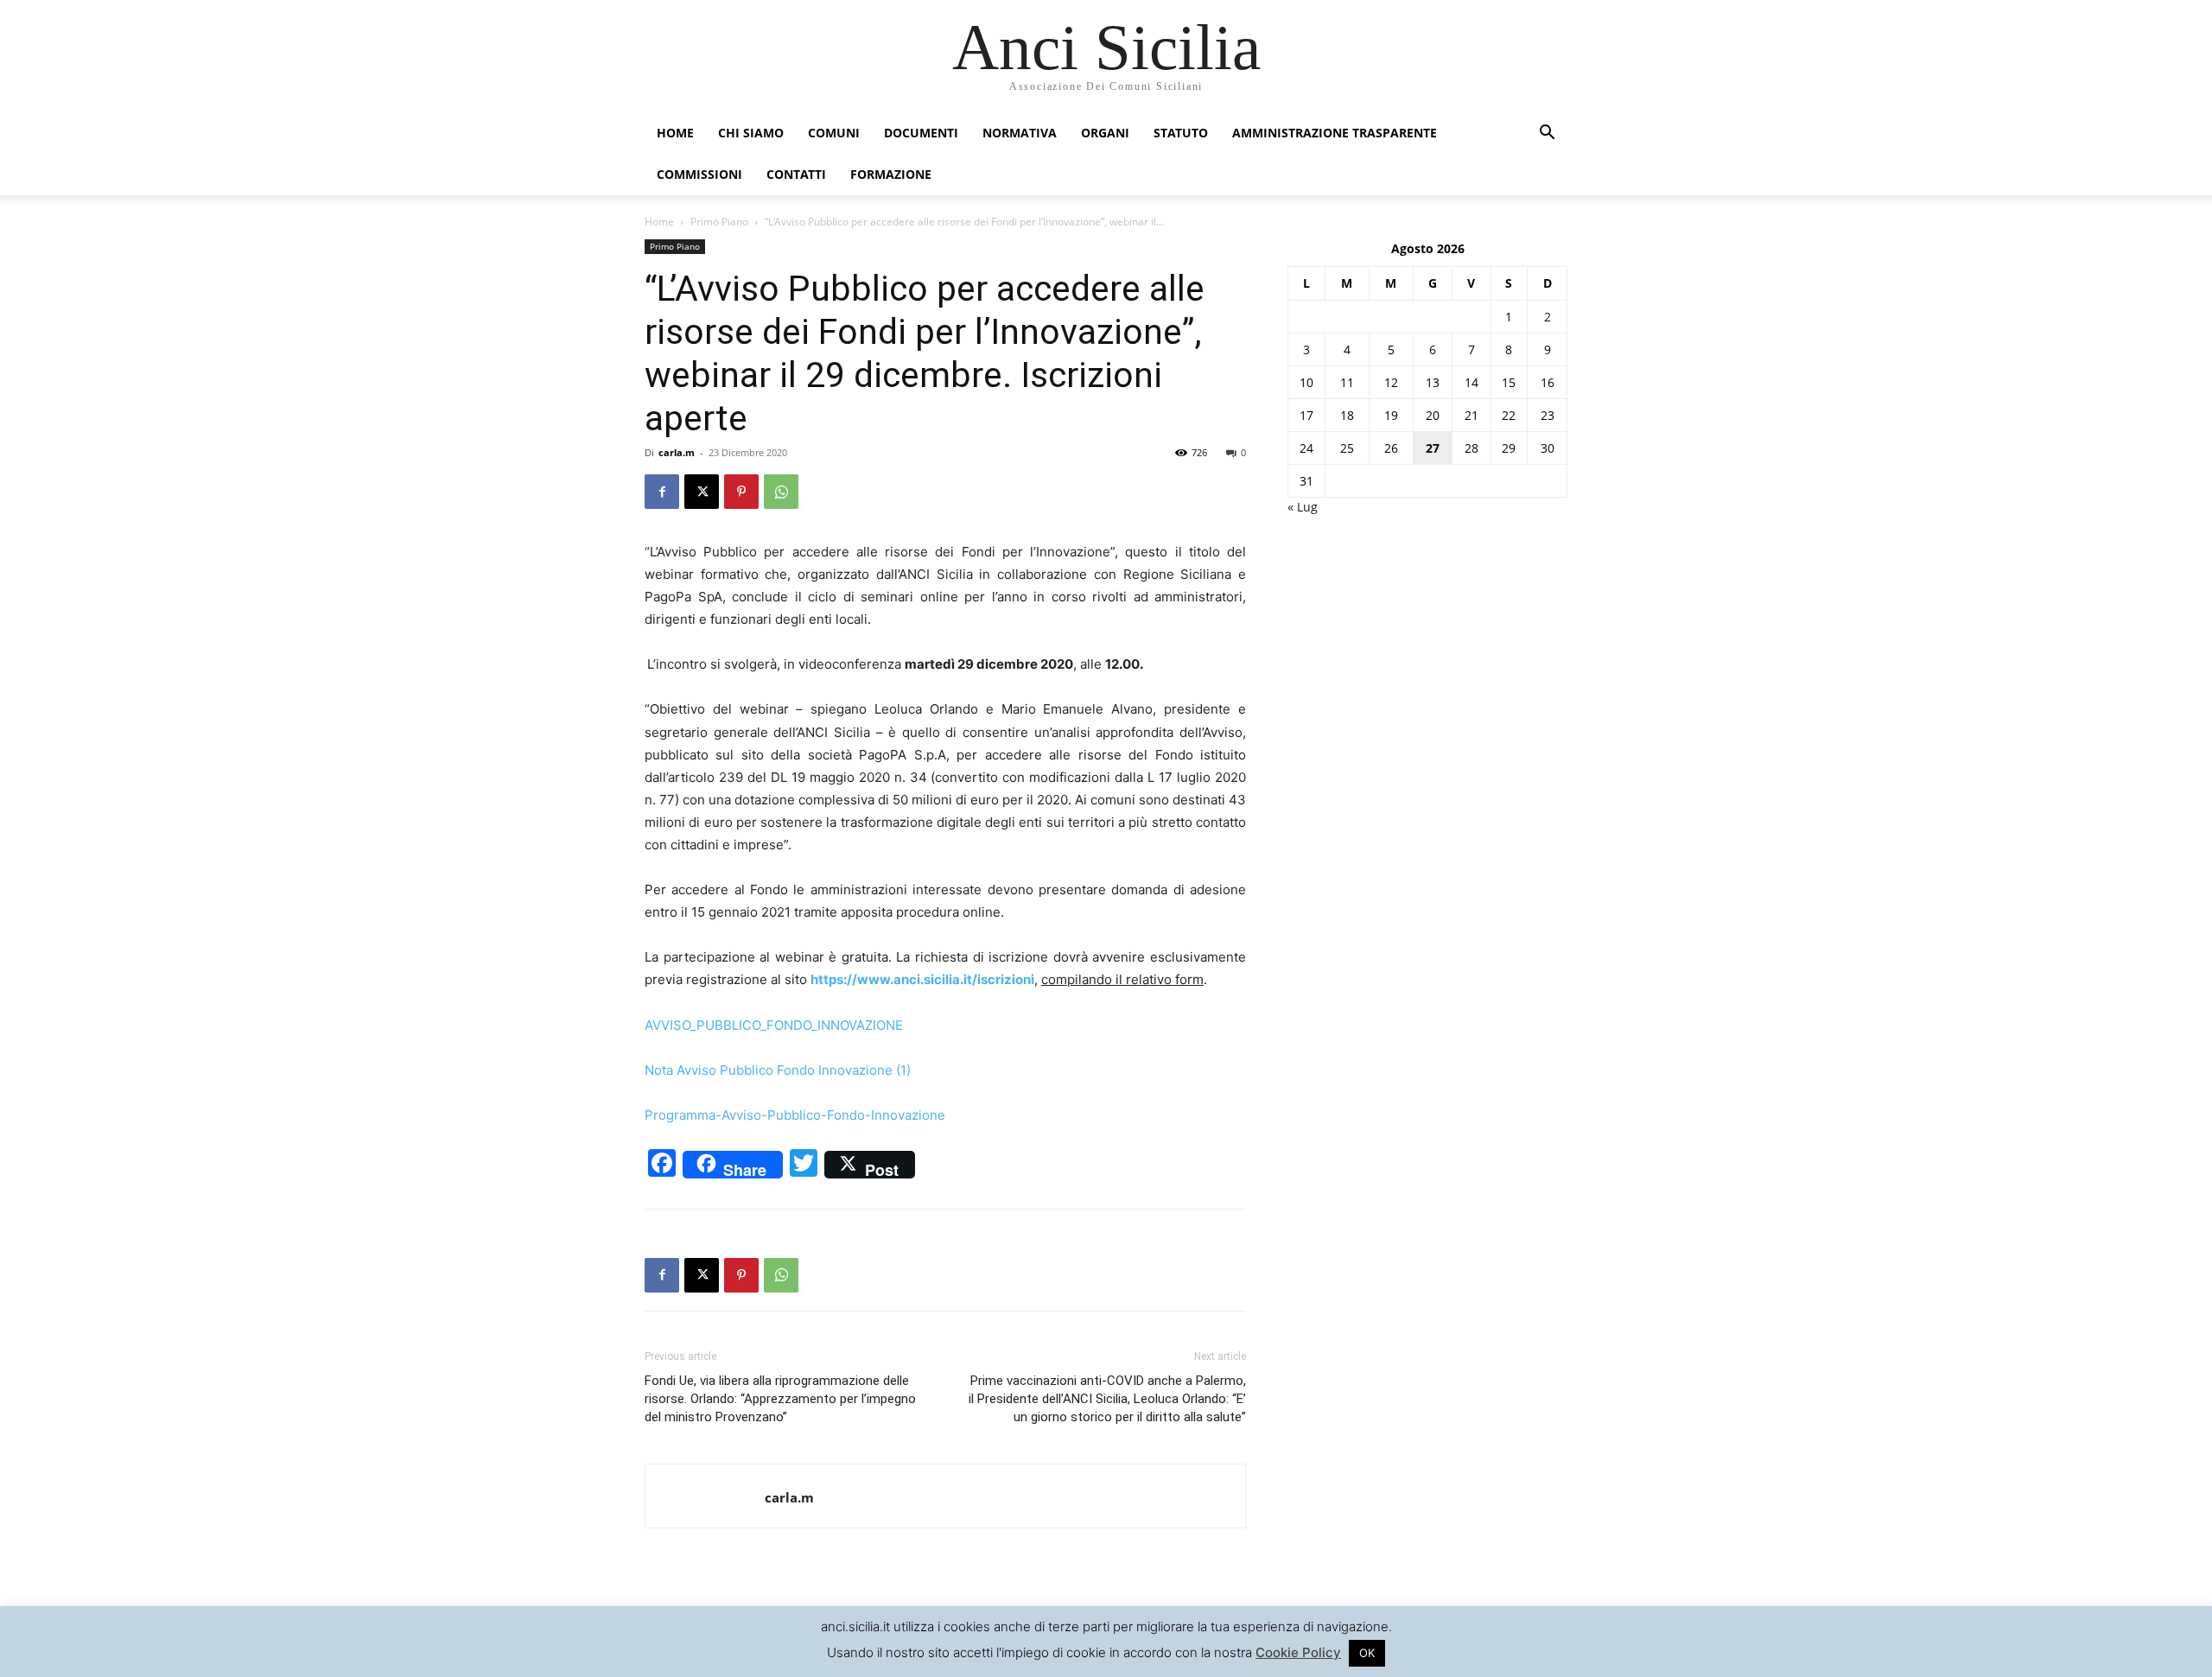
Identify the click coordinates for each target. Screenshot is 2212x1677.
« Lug (1303, 507)
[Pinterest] (741, 492)
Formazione (891, 174)
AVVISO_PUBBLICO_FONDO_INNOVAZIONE (774, 1025)
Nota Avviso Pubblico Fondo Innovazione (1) (778, 1070)
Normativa (1020, 133)
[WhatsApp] (781, 492)
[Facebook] (662, 492)
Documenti (921, 133)
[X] (702, 492)
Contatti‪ (796, 174)
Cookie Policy (1298, 1652)
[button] (1547, 134)
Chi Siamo (751, 133)
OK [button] (1367, 1653)
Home (675, 133)
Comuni (834, 133)
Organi (1105, 133)
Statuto (1181, 133)
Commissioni (699, 174)
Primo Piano (719, 222)
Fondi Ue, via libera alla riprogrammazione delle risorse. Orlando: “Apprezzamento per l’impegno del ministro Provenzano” (780, 1399)
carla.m (677, 452)
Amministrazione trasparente (1335, 133)
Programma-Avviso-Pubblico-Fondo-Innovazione (795, 1115)
